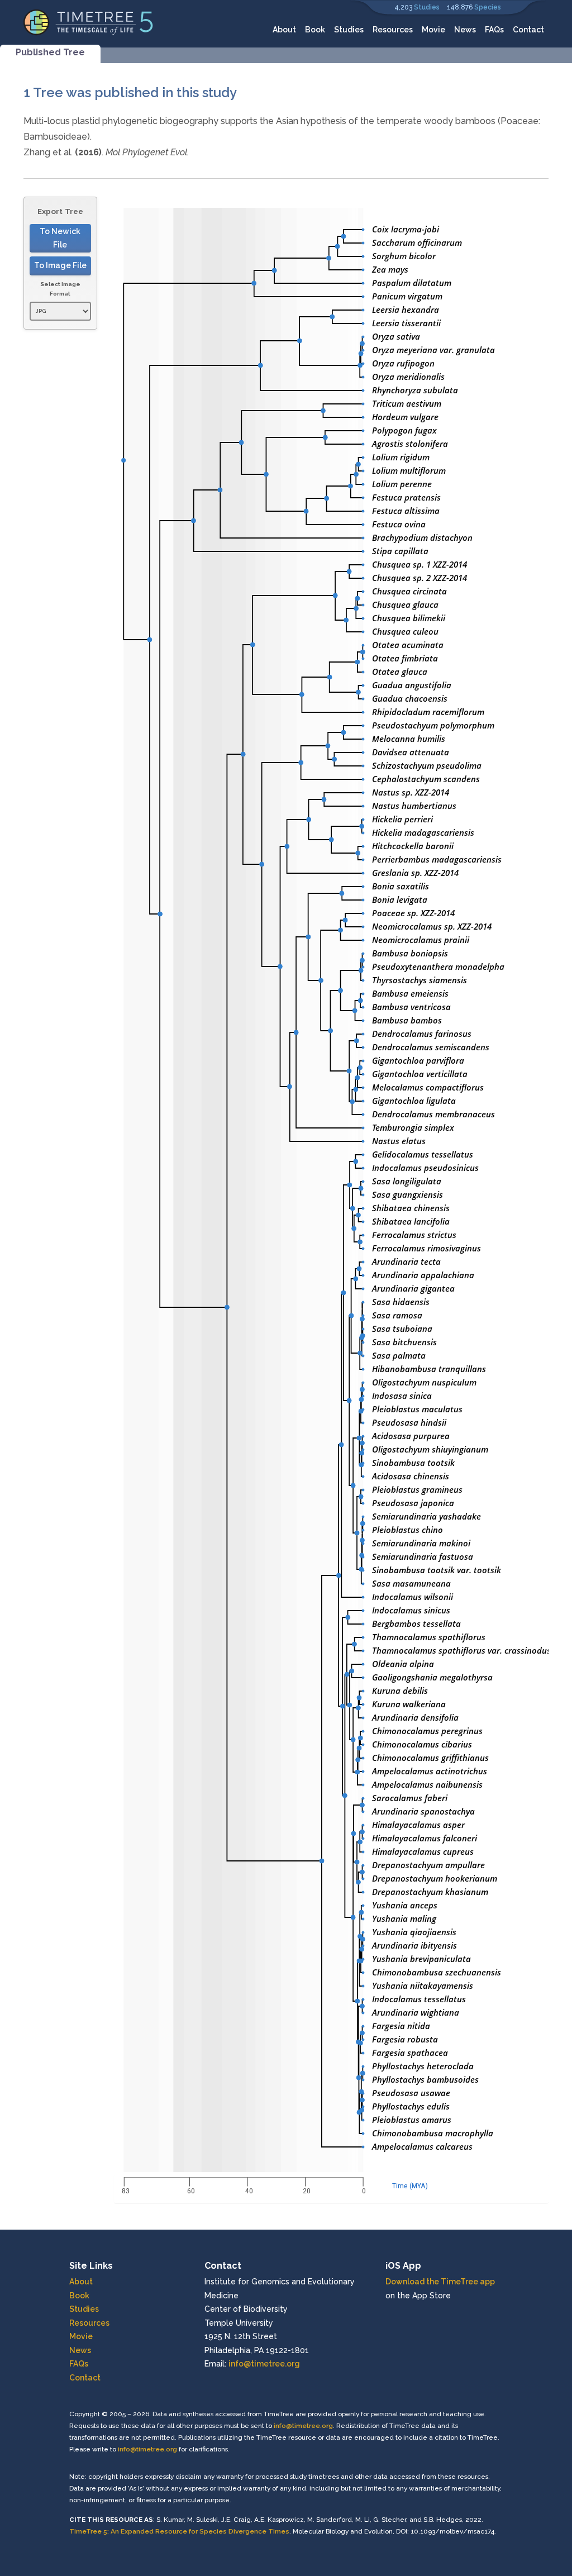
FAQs (494, 30)
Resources (393, 30)
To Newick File (60, 238)
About (284, 30)
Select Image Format (60, 289)
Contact (528, 30)
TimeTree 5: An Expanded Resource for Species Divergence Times (179, 2531)
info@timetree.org (264, 2364)
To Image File (60, 265)
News (465, 30)
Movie (433, 30)
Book (315, 30)
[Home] (89, 22)
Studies (427, 7)
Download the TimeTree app (440, 2282)
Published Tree (50, 52)
